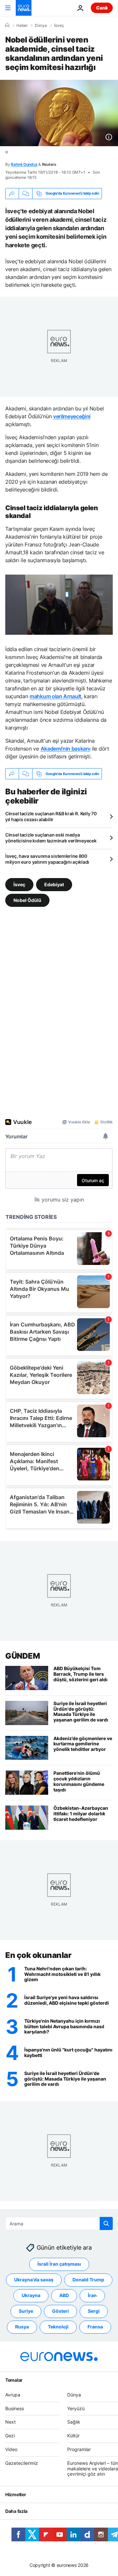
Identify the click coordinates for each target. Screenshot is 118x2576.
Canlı (102, 8)
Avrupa (13, 2395)
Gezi (10, 2436)
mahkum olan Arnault (55, 696)
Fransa (95, 2327)
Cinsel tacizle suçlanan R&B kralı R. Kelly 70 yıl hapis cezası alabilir (51, 816)
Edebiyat (54, 884)
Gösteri (60, 2311)
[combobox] (59, 2223)
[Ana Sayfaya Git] (24, 8)
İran (92, 2295)
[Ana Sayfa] (7, 25)
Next (10, 2422)
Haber (22, 26)
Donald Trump (88, 2280)
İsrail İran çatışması (59, 2264)
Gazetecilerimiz (22, 2463)
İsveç (59, 26)
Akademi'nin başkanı (66, 749)
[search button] (106, 2223)
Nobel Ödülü (27, 900)
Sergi (94, 2311)
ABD (64, 2295)
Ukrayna (31, 2295)
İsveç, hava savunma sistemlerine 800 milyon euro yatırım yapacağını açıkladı (47, 859)
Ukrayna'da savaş (34, 2280)
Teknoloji (58, 2327)
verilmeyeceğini (72, 416)
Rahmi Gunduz (24, 164)
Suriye (26, 2311)
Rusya (22, 2327)
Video (11, 2449)
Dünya (41, 26)
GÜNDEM (22, 1656)
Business (15, 2408)
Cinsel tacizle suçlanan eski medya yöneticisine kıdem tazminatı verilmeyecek (51, 838)
